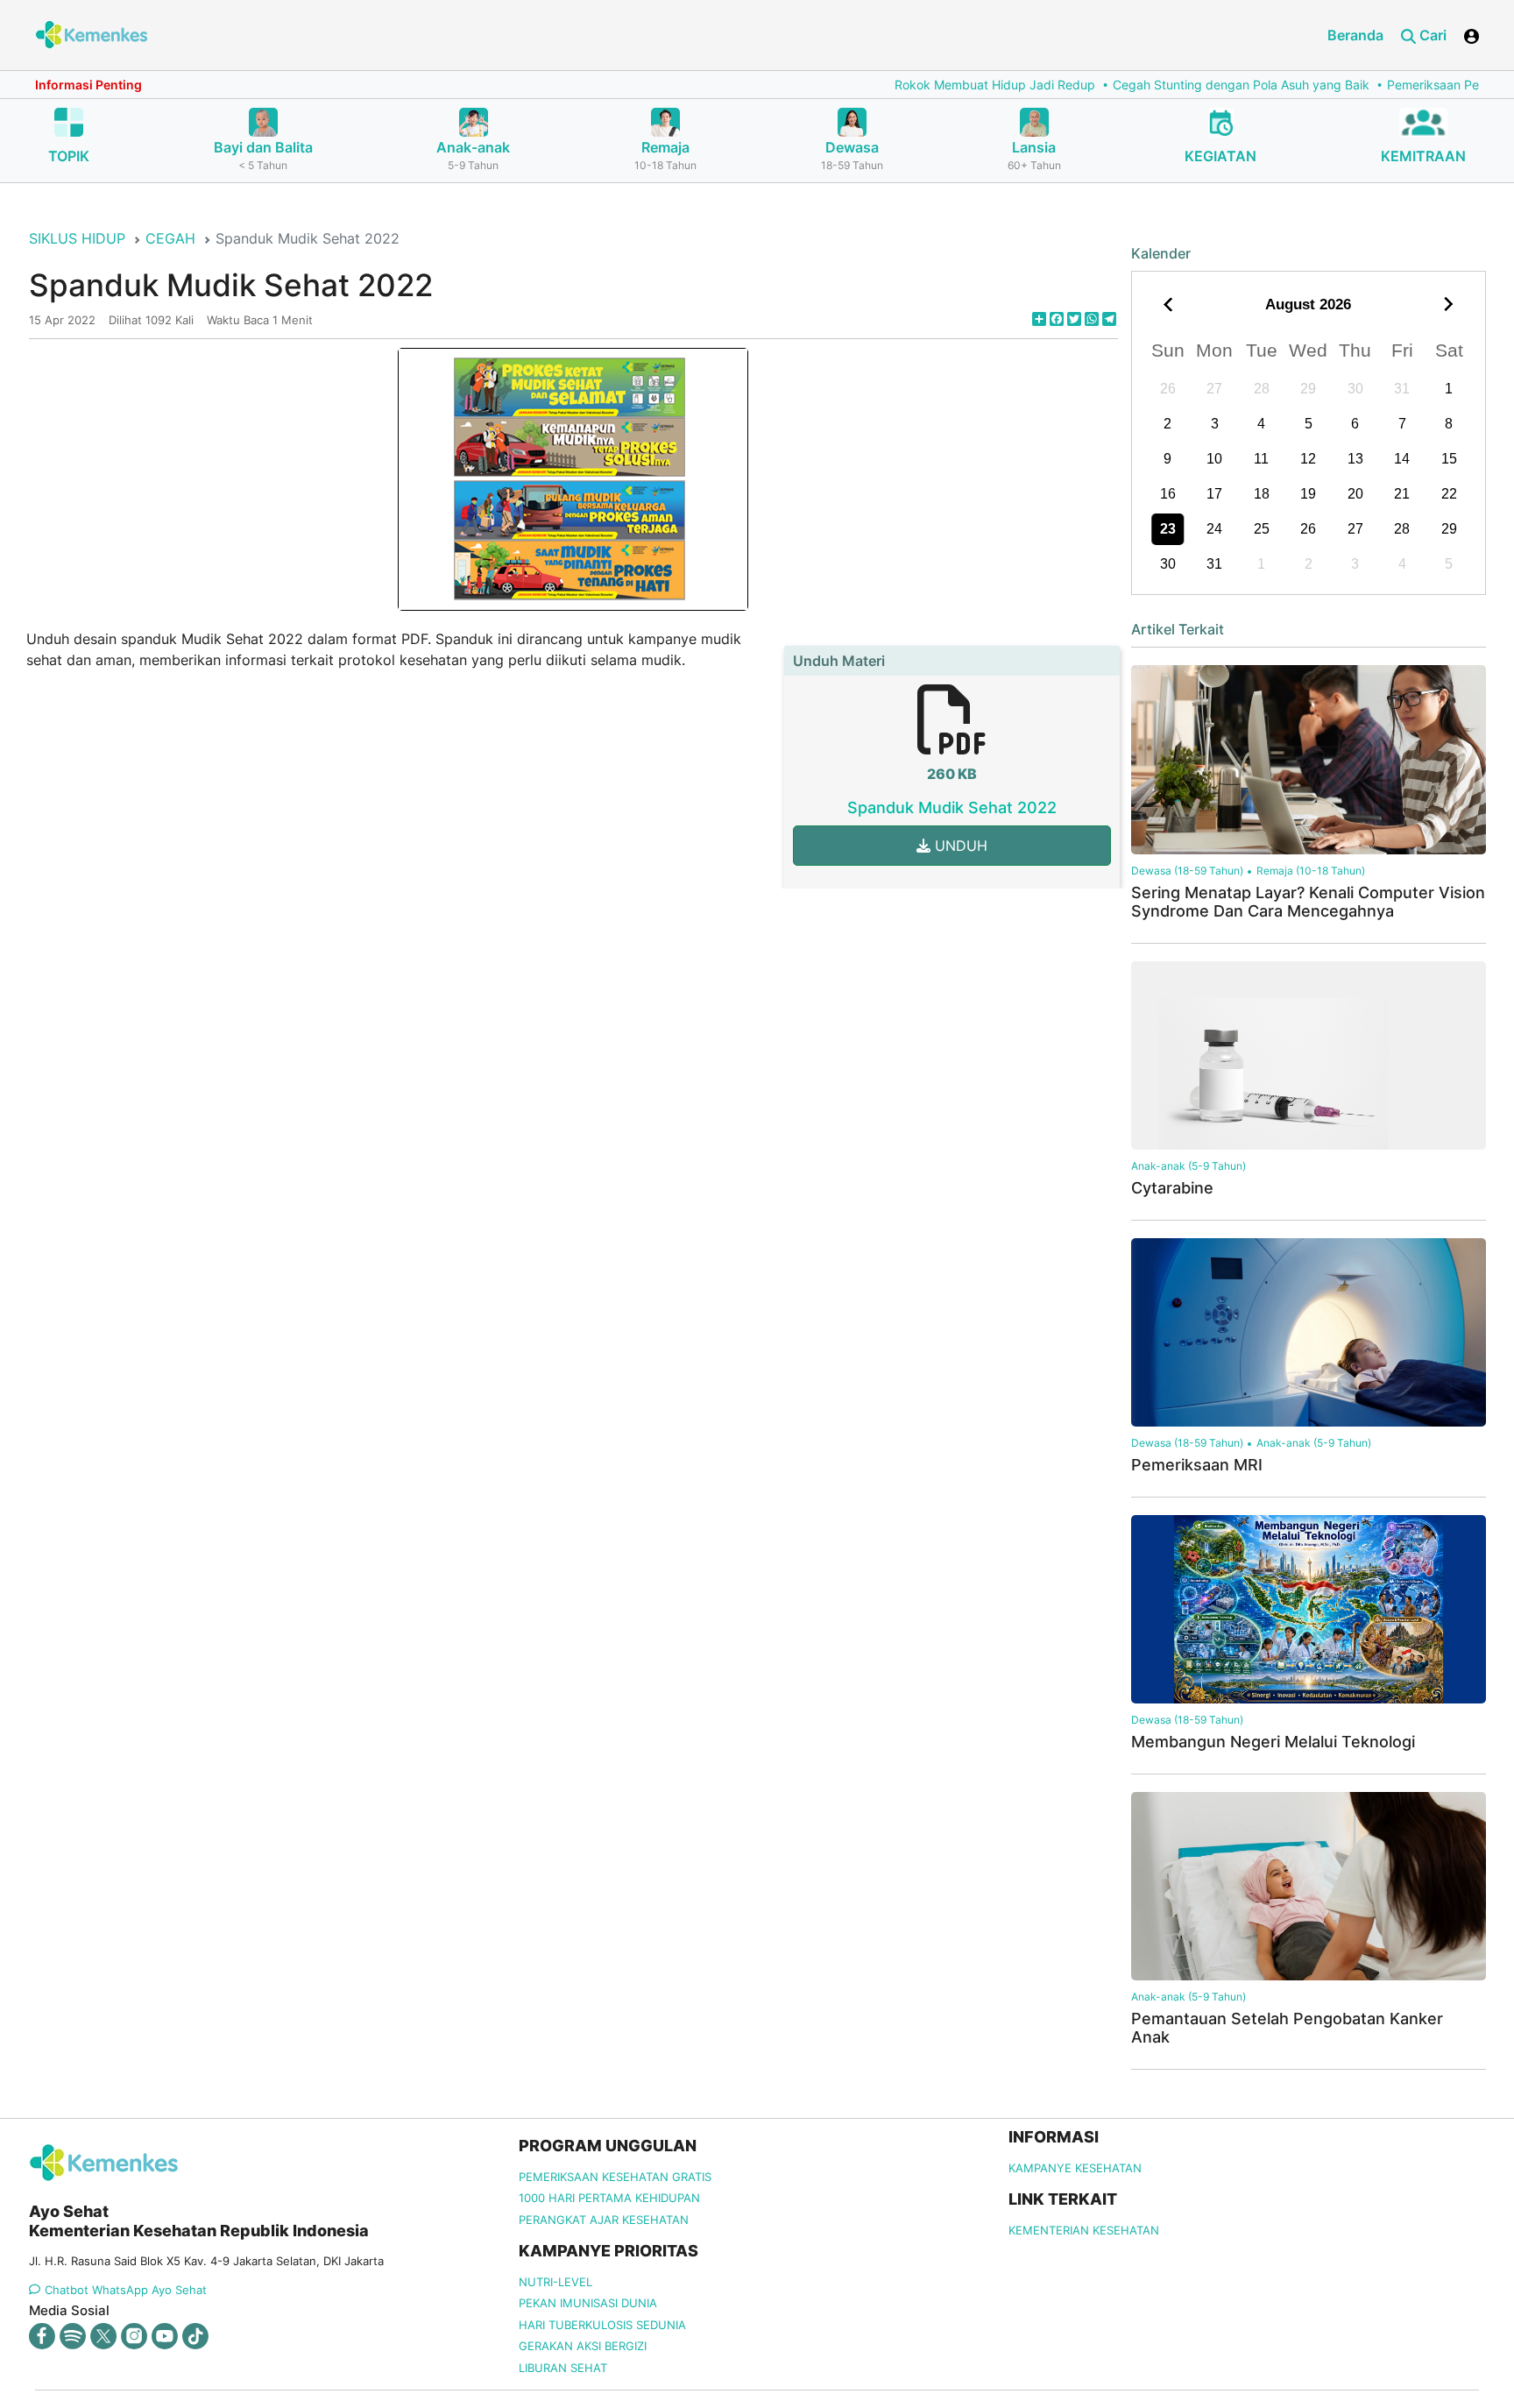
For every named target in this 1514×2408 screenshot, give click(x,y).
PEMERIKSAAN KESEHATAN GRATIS (615, 2177)
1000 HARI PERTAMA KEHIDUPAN (609, 2198)
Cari (1431, 35)
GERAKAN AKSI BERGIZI (583, 2346)
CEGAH (170, 238)
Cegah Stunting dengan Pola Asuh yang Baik (1158, 85)
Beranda (1355, 35)
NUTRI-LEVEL (555, 2282)
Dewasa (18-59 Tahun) (1187, 871)
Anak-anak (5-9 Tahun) (1189, 1166)
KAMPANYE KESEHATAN (1075, 2168)
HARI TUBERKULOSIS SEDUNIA (602, 2325)
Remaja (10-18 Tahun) (1311, 871)
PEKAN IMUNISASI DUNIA (588, 2303)
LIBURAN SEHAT (563, 2368)
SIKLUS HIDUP (77, 238)
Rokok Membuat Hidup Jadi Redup (912, 85)
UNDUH (959, 846)
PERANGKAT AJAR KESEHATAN (604, 2220)
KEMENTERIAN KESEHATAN (1084, 2230)
